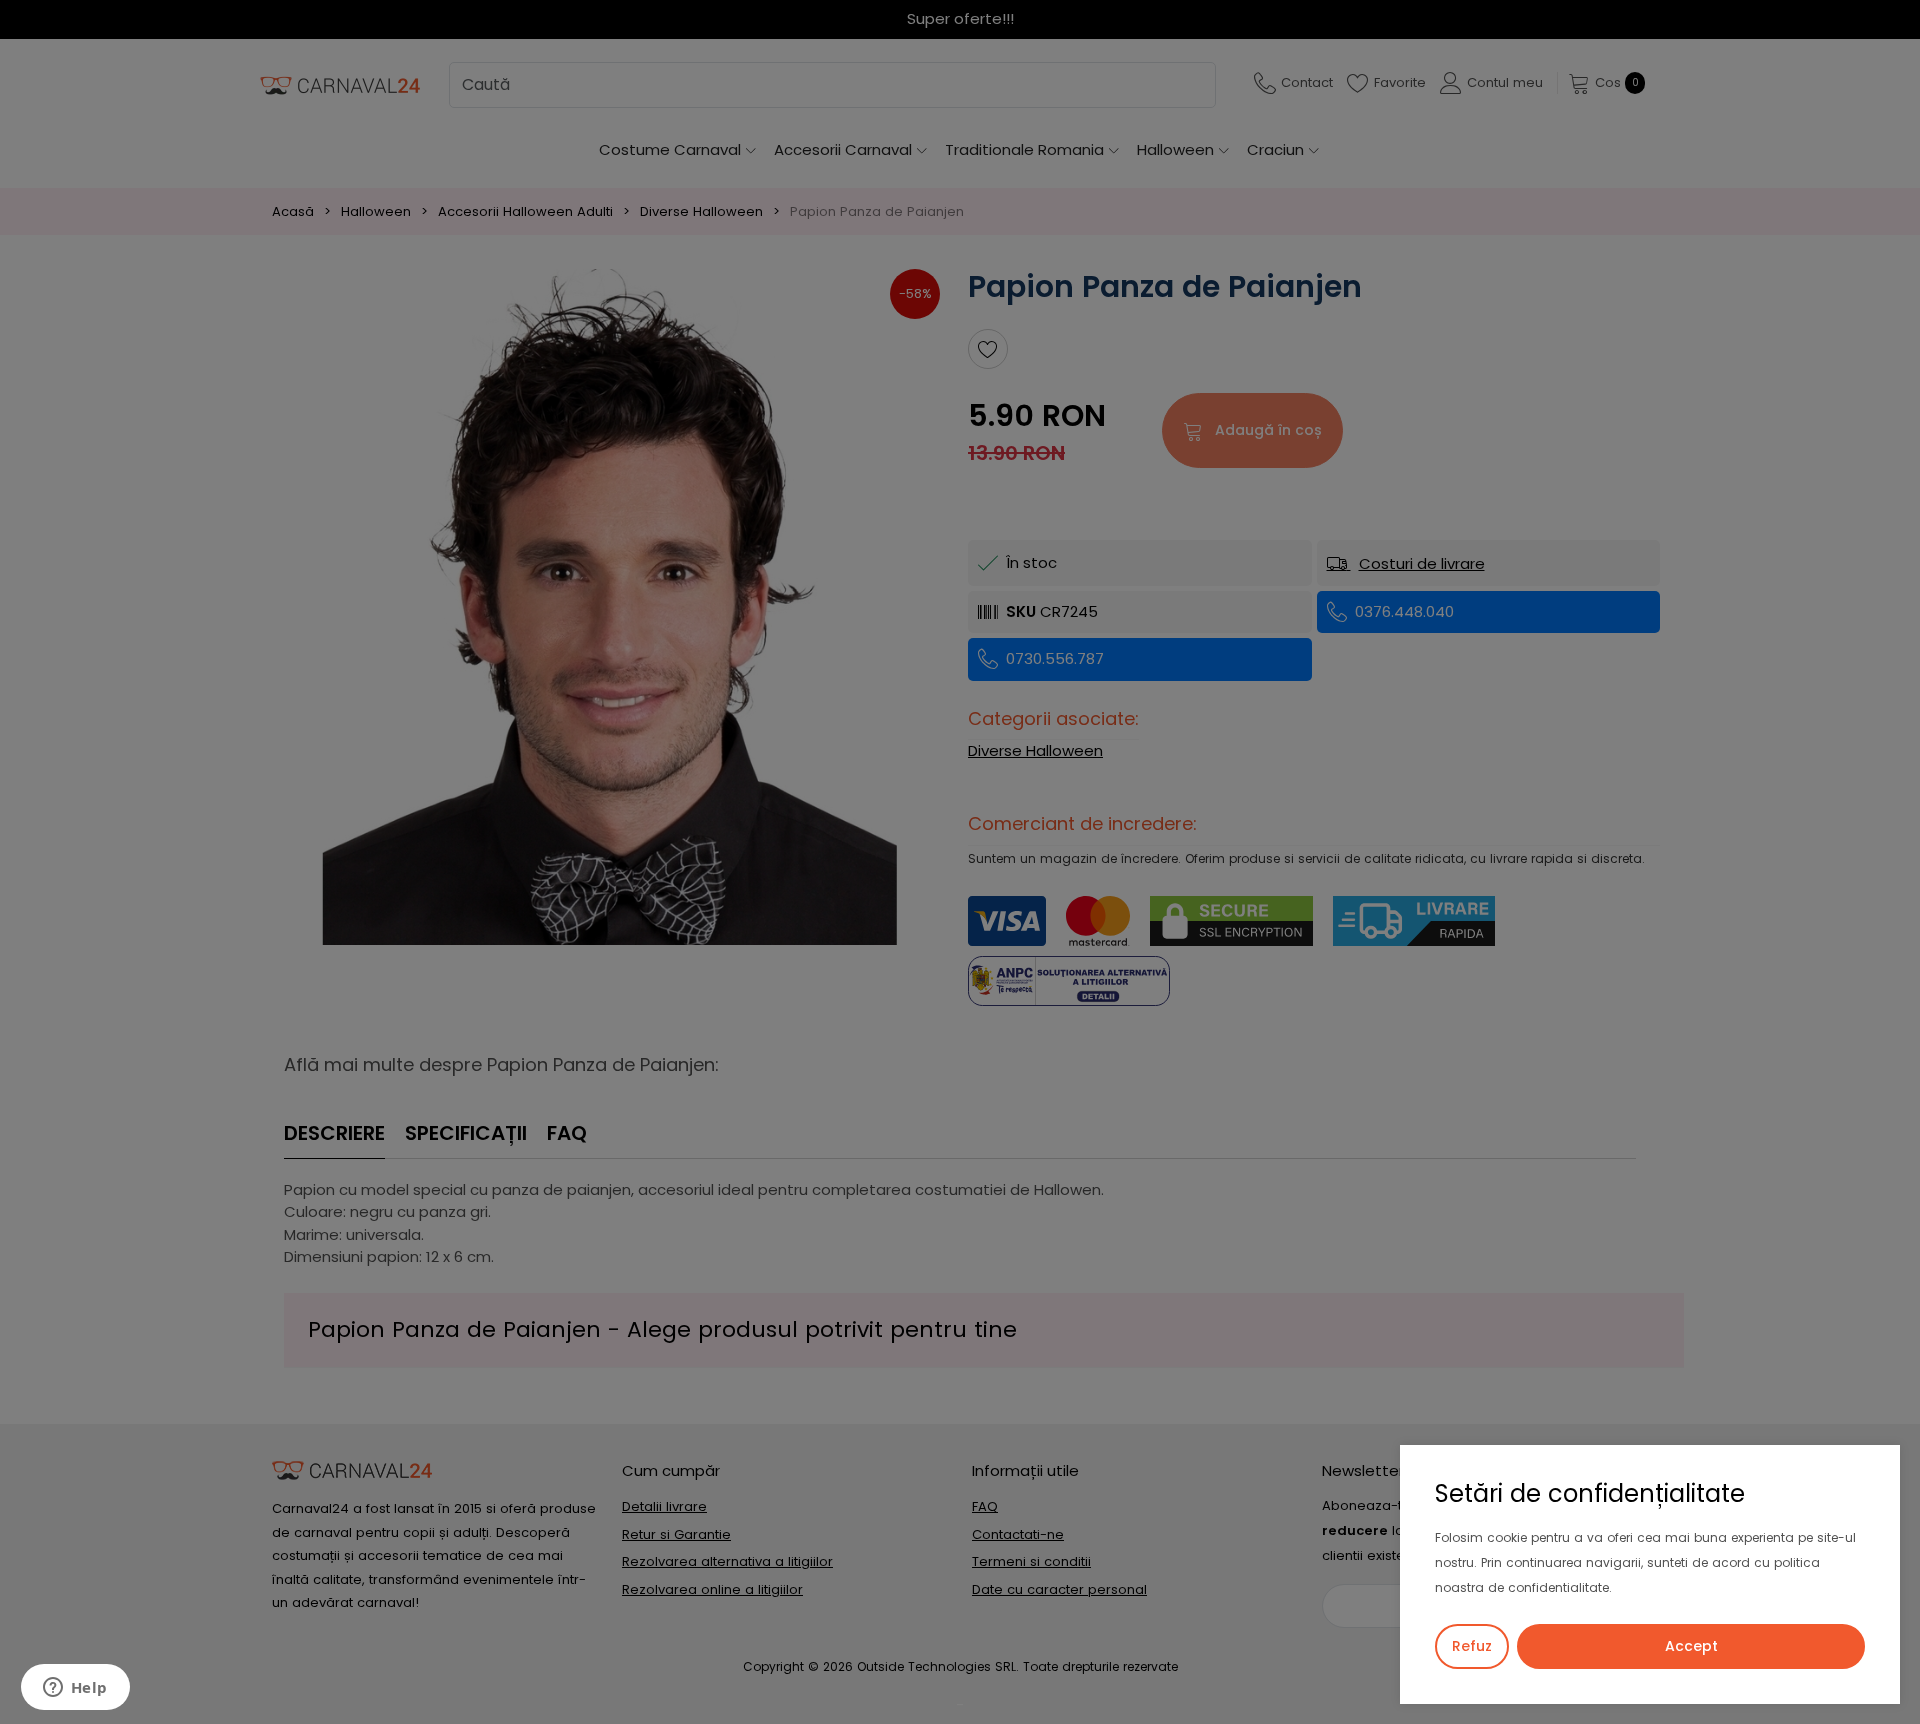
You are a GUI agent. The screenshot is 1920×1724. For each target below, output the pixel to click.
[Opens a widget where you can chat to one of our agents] (75, 1689)
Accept (1691, 1646)
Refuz (1472, 1646)
